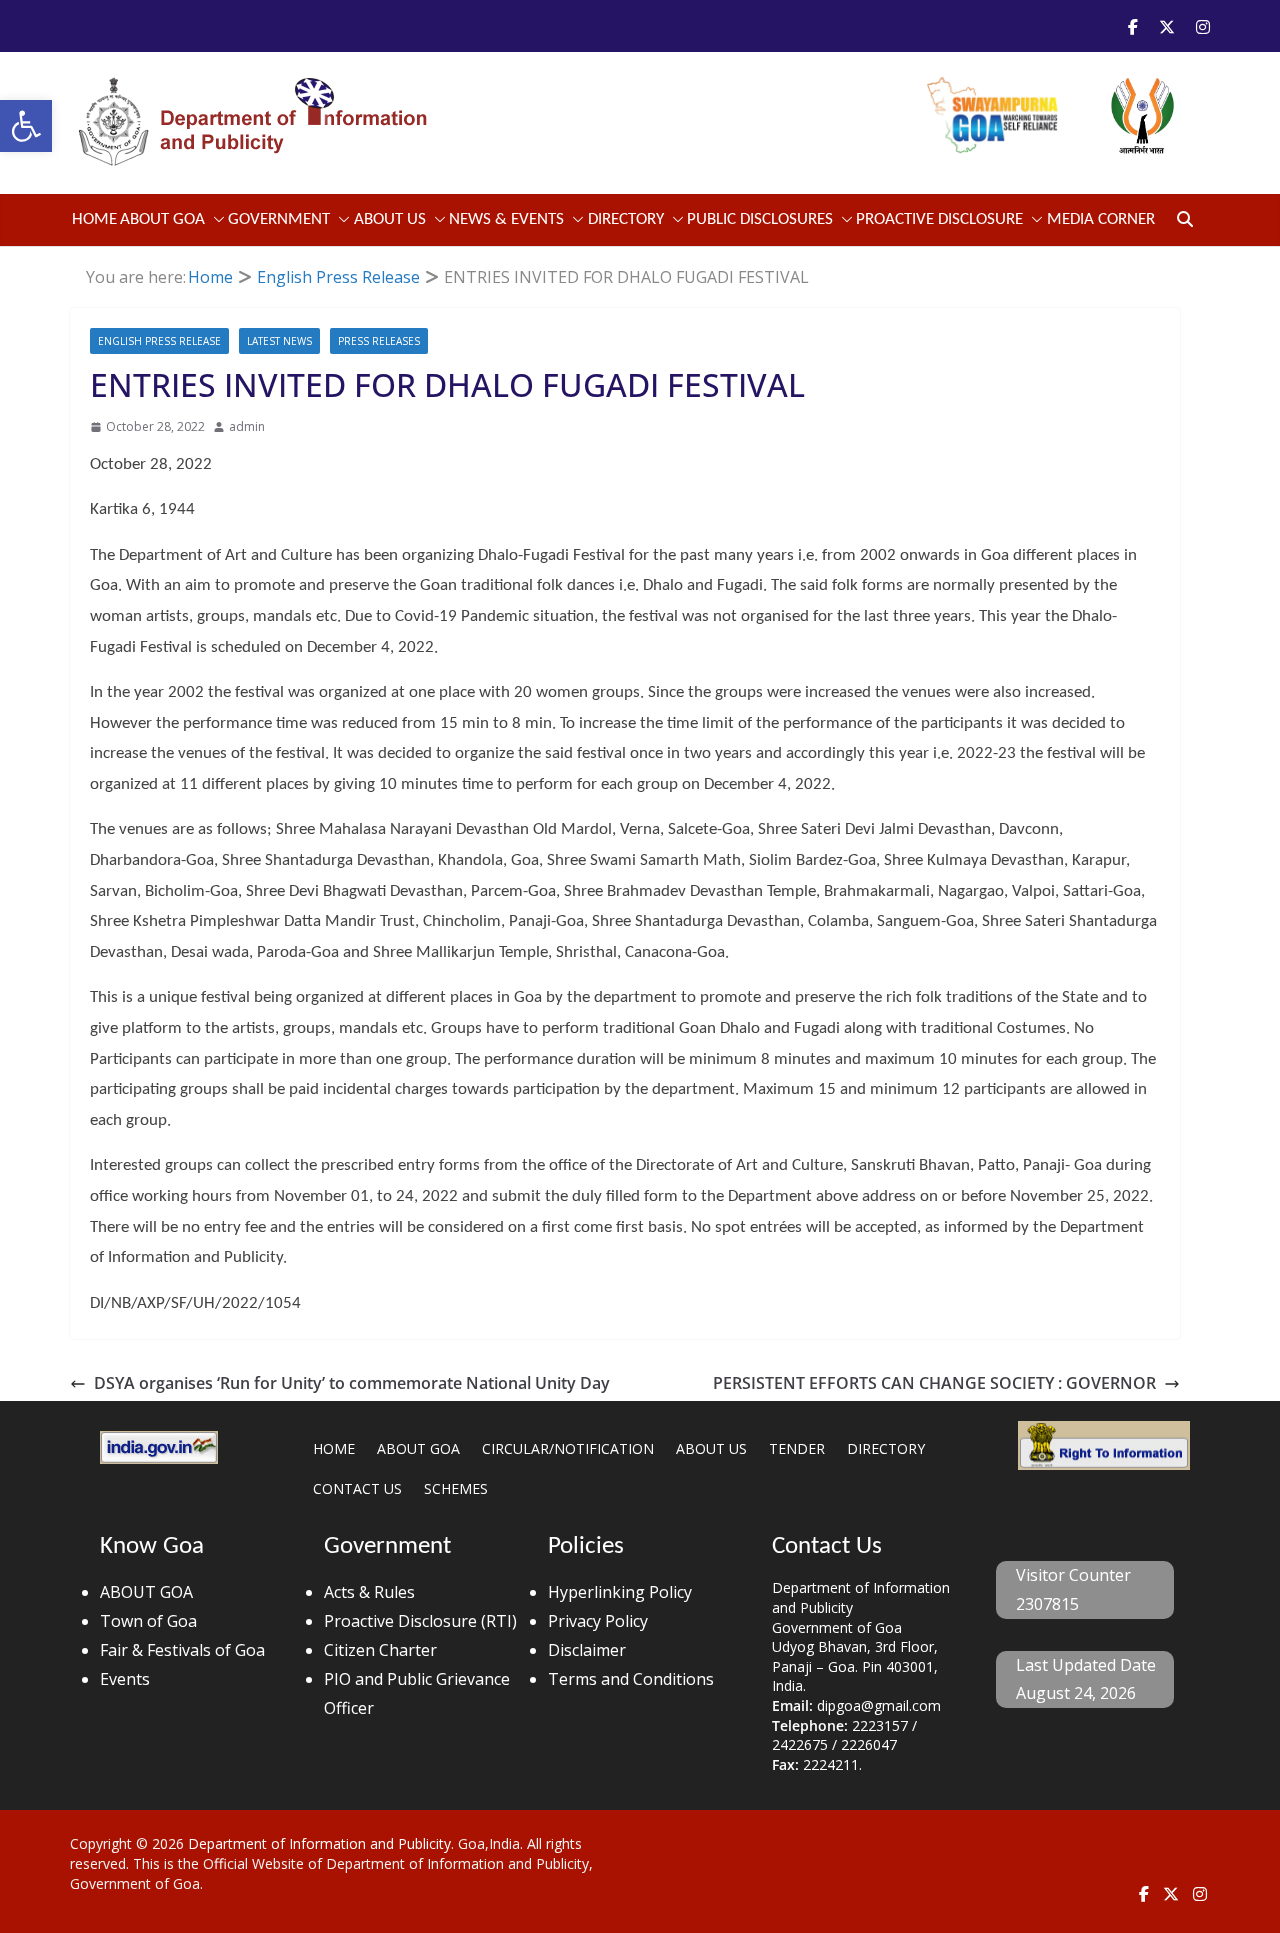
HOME (334, 1448)
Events (125, 1679)
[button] (26, 126)
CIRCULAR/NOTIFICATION (568, 1448)
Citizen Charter (380, 1650)
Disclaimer (587, 1650)
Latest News (279, 341)
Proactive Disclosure (939, 219)
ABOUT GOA (162, 219)
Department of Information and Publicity (319, 1843)
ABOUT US (711, 1448)
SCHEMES (456, 1488)
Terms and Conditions (631, 1679)
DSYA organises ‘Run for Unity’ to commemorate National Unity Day (352, 1383)
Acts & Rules (369, 1592)
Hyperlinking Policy (620, 1592)
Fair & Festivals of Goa (182, 1650)
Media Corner (1101, 219)
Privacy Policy (598, 1621)
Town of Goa (148, 1621)
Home (94, 219)
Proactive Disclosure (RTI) (420, 1621)
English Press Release (159, 341)
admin (247, 426)
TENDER (797, 1448)
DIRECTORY (886, 1448)
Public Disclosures (760, 219)
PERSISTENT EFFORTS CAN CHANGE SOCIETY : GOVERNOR (934, 1383)
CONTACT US (357, 1488)
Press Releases (379, 341)
